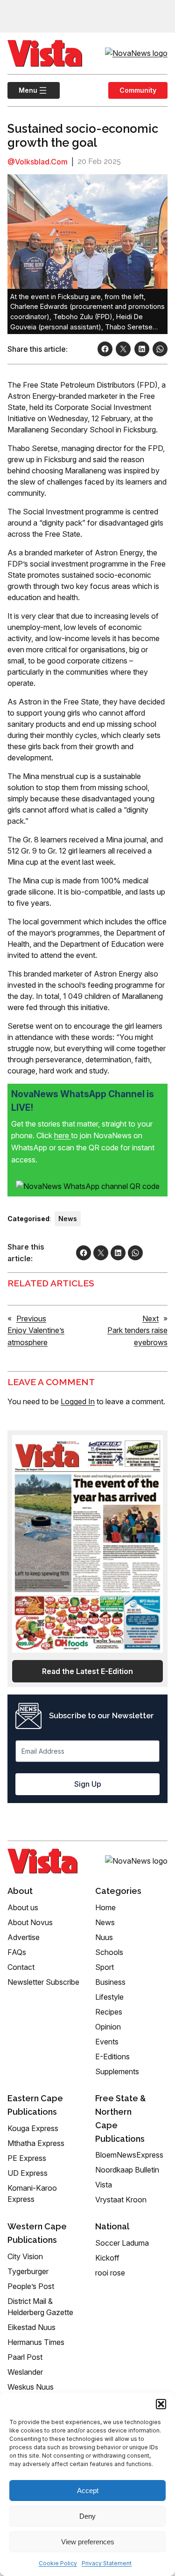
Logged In (78, 1401)
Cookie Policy (58, 2563)
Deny (87, 2516)
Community (138, 90)
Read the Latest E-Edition (87, 1671)
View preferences (88, 2542)
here (63, 1135)
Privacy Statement (107, 2563)
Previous (31, 1319)
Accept (88, 2491)
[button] (161, 2404)
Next (150, 1319)
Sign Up (88, 1784)
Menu (22, 90)
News (68, 1219)
